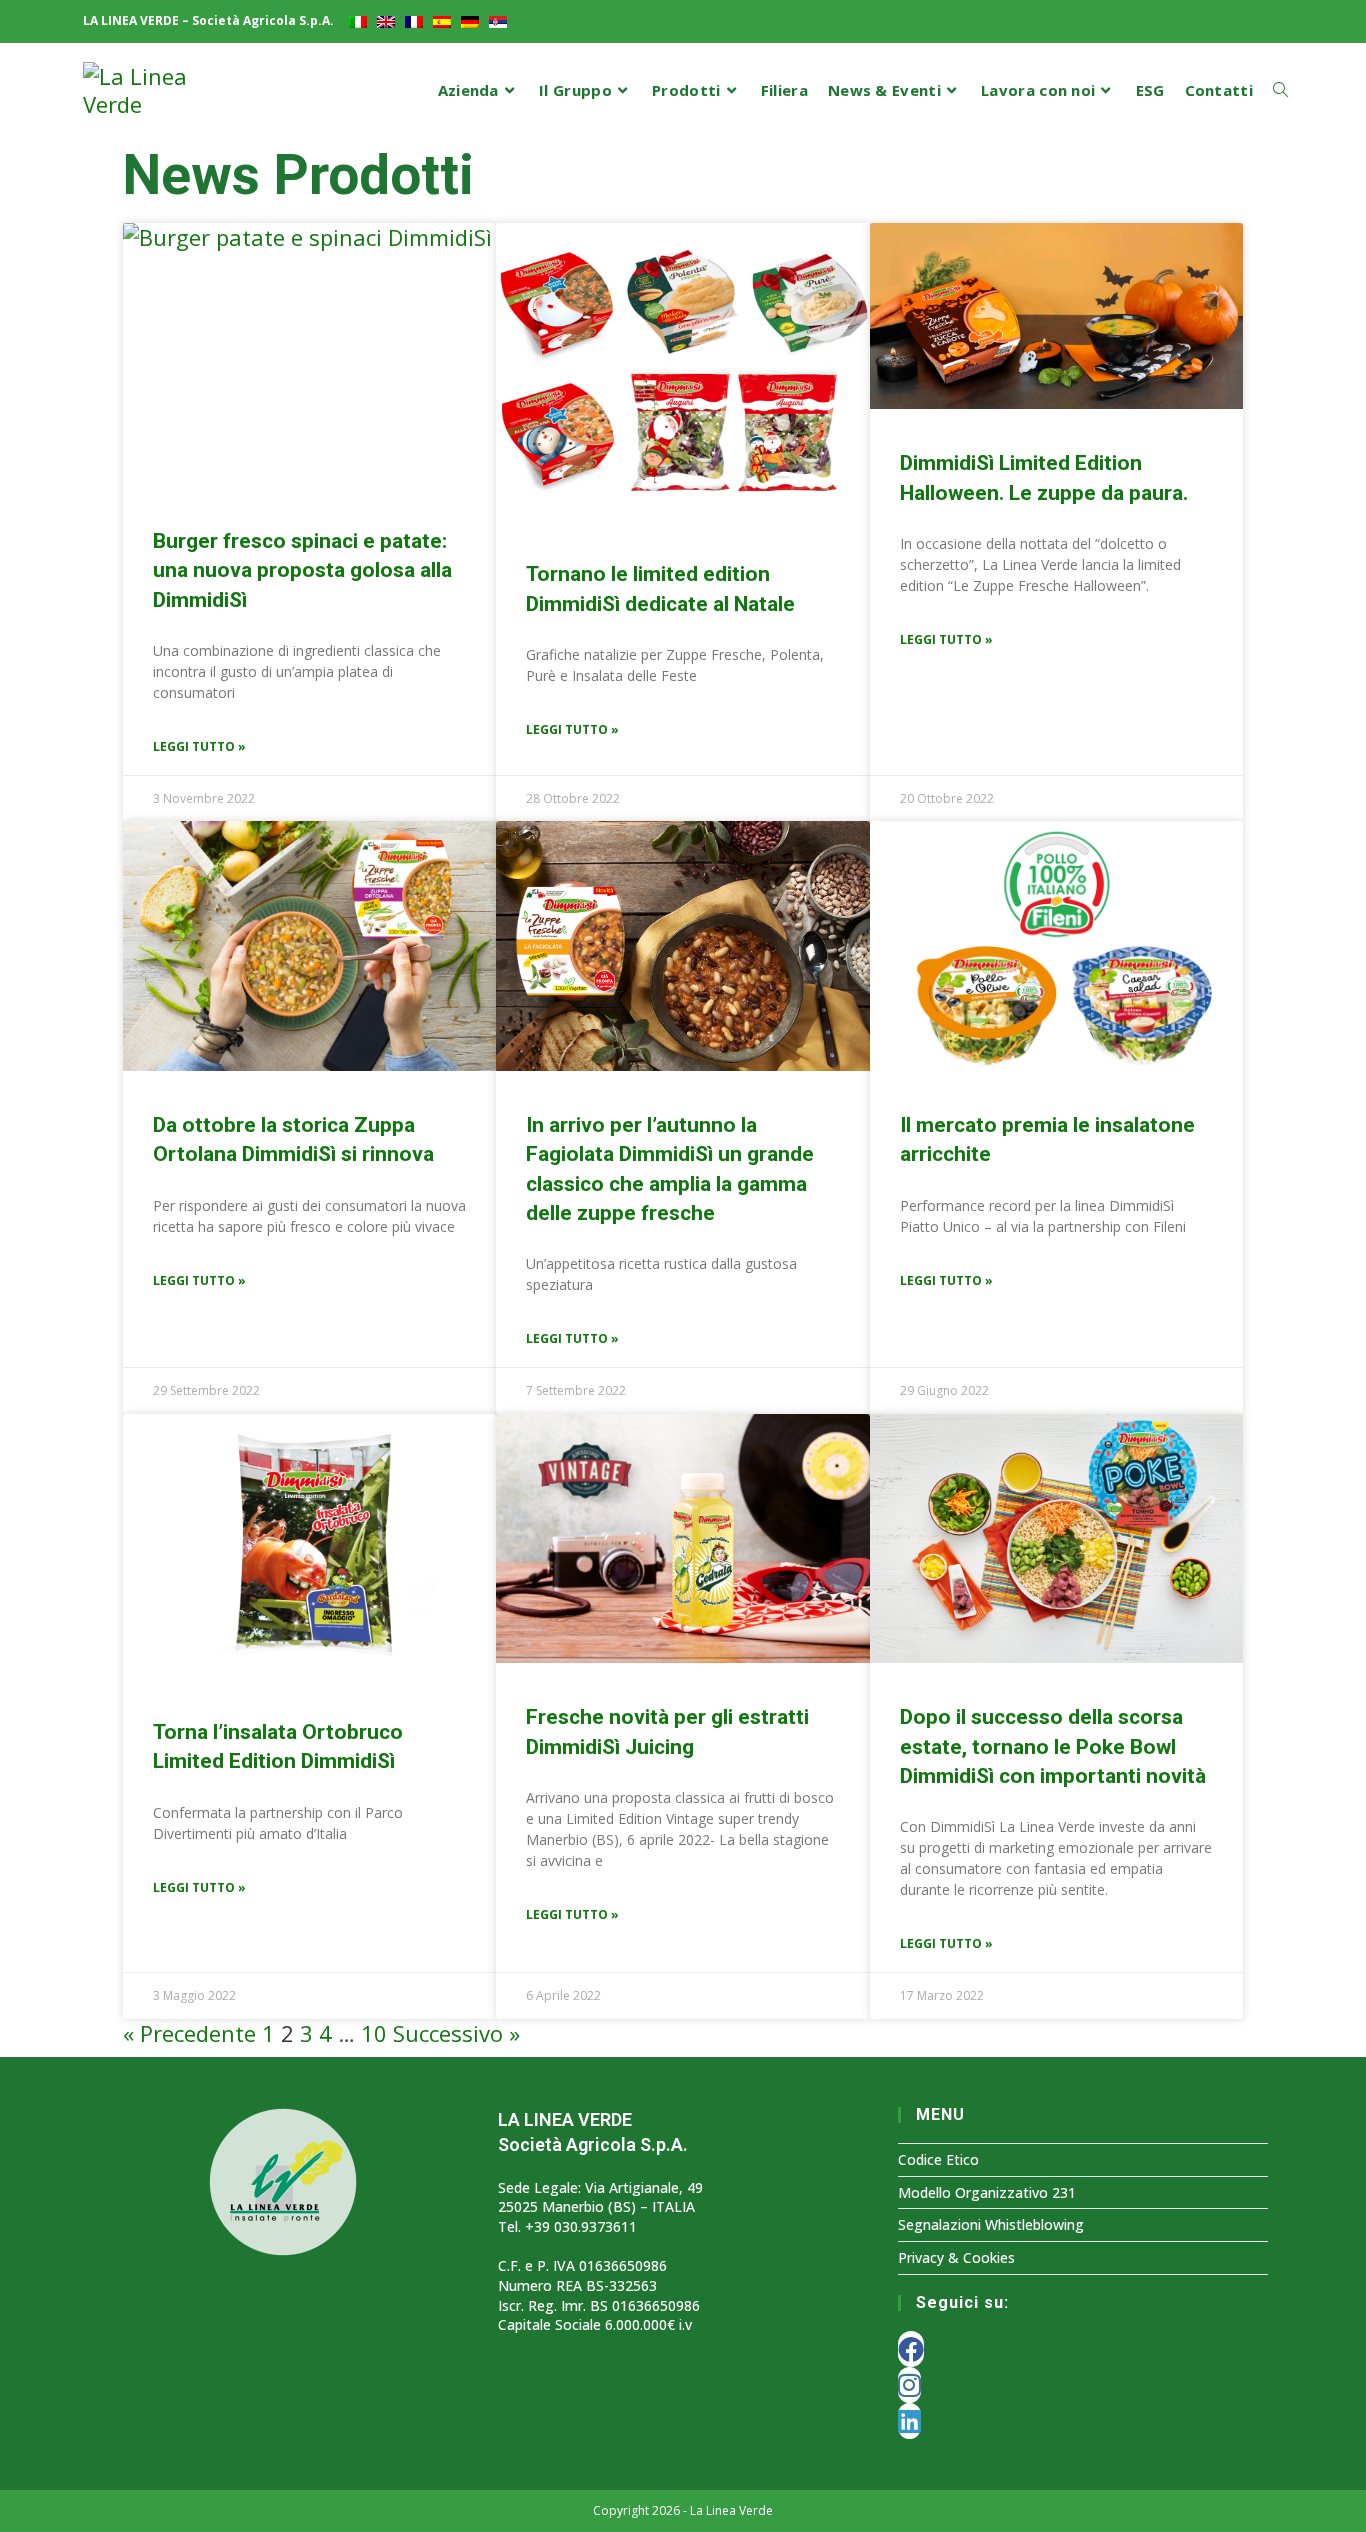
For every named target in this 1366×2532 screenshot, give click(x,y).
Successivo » (456, 2033)
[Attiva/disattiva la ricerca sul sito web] (1280, 90)
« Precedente (189, 2033)
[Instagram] (909, 2385)
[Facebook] (911, 2349)
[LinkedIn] (909, 2421)
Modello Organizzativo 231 (987, 2192)
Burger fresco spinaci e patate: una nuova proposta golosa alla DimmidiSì (302, 570)
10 (374, 2033)
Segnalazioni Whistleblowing (991, 2224)
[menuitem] (358, 21)
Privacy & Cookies (956, 2257)
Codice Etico (938, 2159)
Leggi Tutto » (199, 747)
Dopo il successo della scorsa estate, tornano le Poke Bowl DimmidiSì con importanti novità (1053, 1746)
